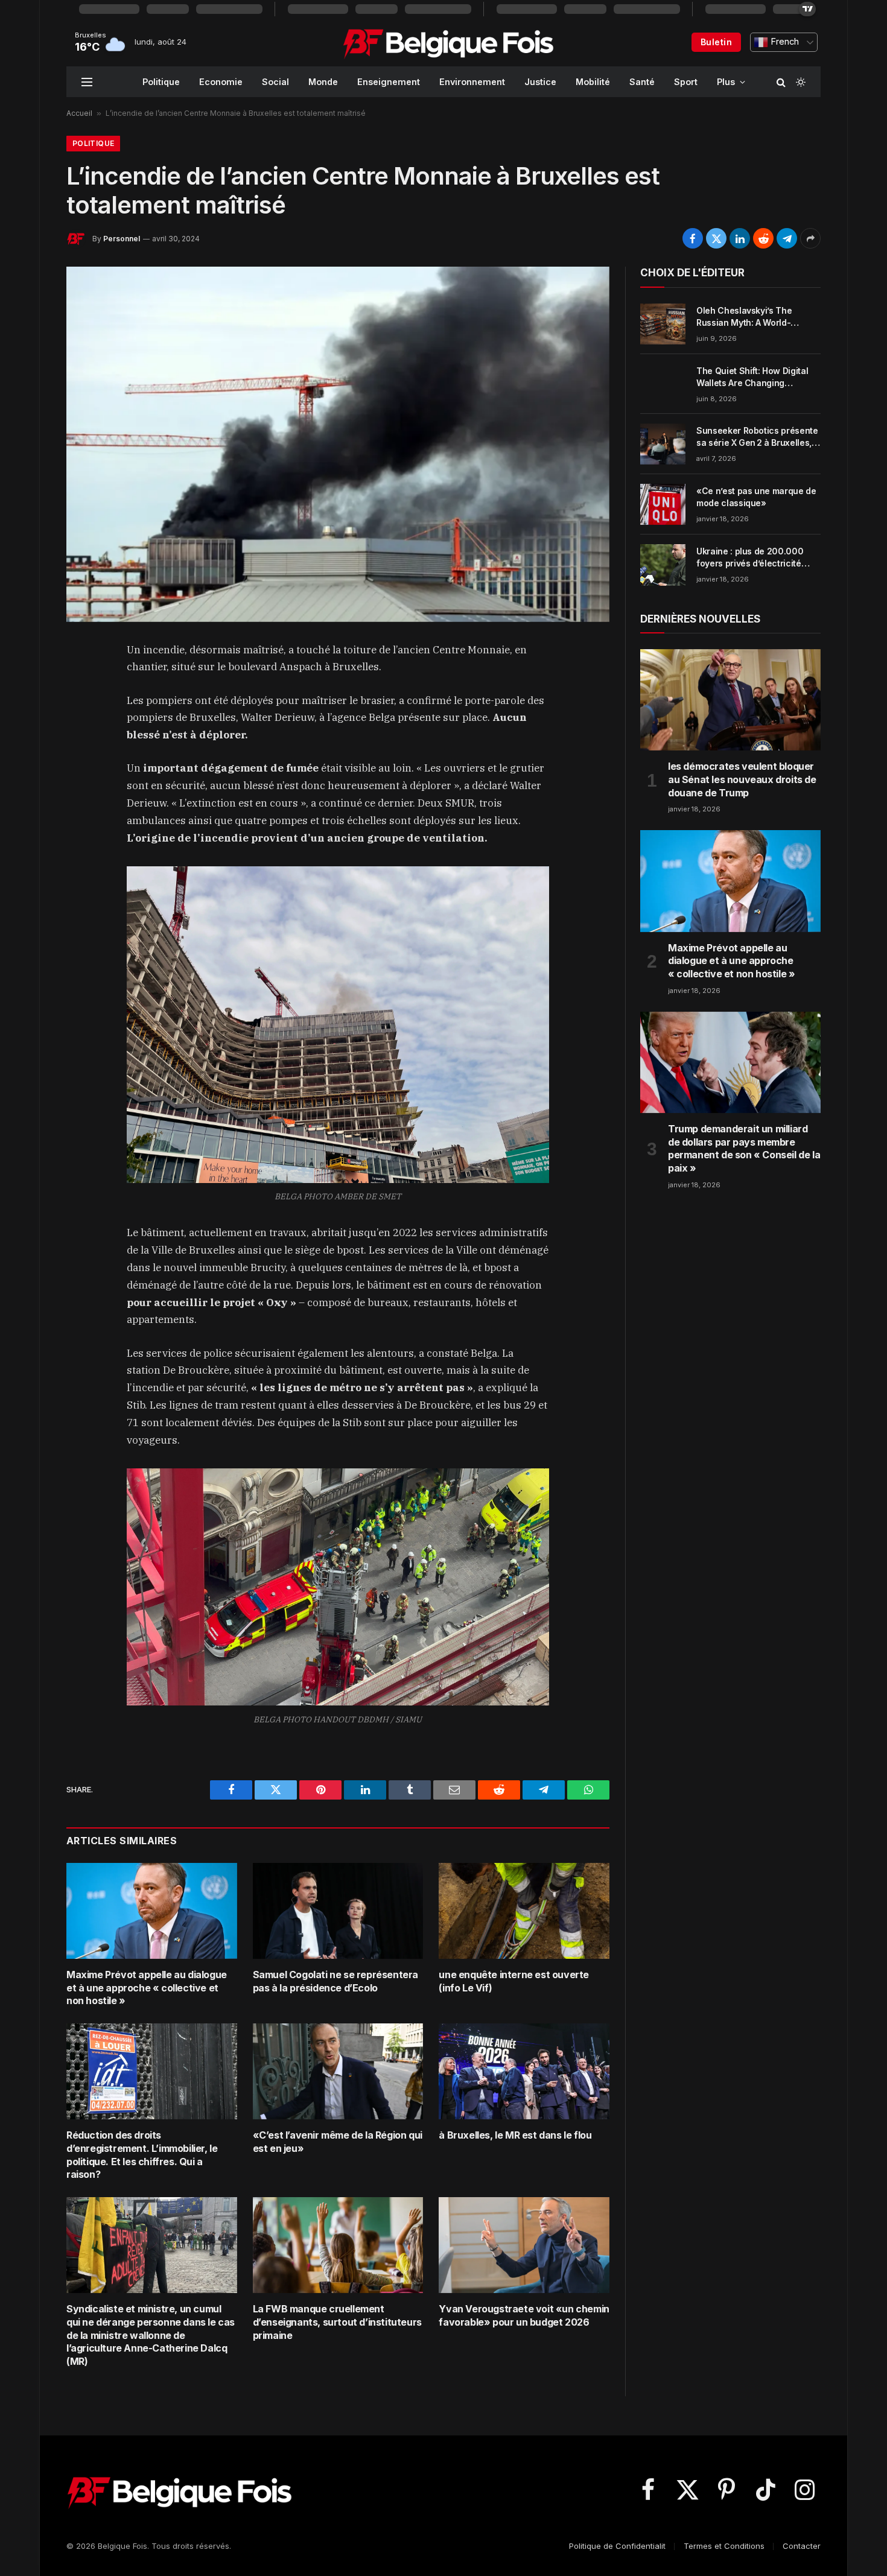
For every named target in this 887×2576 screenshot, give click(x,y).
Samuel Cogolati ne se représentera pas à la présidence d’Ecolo (335, 1981)
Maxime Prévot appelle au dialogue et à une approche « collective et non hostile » (147, 1988)
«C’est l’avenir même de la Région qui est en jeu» (338, 2142)
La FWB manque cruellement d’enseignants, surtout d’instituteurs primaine (337, 2322)
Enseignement (389, 82)
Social (275, 82)
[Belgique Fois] (448, 42)
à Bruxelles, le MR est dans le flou (515, 2135)
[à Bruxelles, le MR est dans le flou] (524, 2071)
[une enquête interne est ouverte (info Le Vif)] (524, 1911)
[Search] (781, 82)
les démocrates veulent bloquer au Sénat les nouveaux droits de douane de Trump (742, 779)
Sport (686, 82)
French (784, 42)
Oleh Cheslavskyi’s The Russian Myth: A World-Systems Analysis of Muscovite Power (744, 317)
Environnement (472, 82)
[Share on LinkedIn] (740, 238)
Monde (323, 82)
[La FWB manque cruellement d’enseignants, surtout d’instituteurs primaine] (338, 2245)
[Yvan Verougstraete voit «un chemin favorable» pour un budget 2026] (524, 2245)
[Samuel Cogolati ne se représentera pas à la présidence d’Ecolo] (338, 1911)
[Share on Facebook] (693, 238)
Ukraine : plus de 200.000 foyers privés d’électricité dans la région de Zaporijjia (752, 558)
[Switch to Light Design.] (800, 82)
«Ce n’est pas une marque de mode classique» (756, 497)
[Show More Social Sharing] (810, 238)
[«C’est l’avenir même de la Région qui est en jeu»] (338, 2071)
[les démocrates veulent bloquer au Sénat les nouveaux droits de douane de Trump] (730, 700)
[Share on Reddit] (763, 238)
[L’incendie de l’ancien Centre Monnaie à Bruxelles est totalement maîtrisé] (338, 444)
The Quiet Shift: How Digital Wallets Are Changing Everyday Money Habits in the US (757, 377)
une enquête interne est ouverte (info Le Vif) (514, 1981)
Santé (642, 82)
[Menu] (87, 82)
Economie (221, 82)
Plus (726, 82)
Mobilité (593, 82)
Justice (540, 82)
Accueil (79, 113)
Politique (161, 82)
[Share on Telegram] (787, 238)
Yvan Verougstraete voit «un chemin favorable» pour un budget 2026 (524, 2315)
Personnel (122, 239)
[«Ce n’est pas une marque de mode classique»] (663, 504)
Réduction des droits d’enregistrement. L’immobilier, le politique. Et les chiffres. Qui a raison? (142, 2155)
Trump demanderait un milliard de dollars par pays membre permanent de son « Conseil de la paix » (744, 1148)
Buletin (716, 42)
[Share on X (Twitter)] (716, 238)
